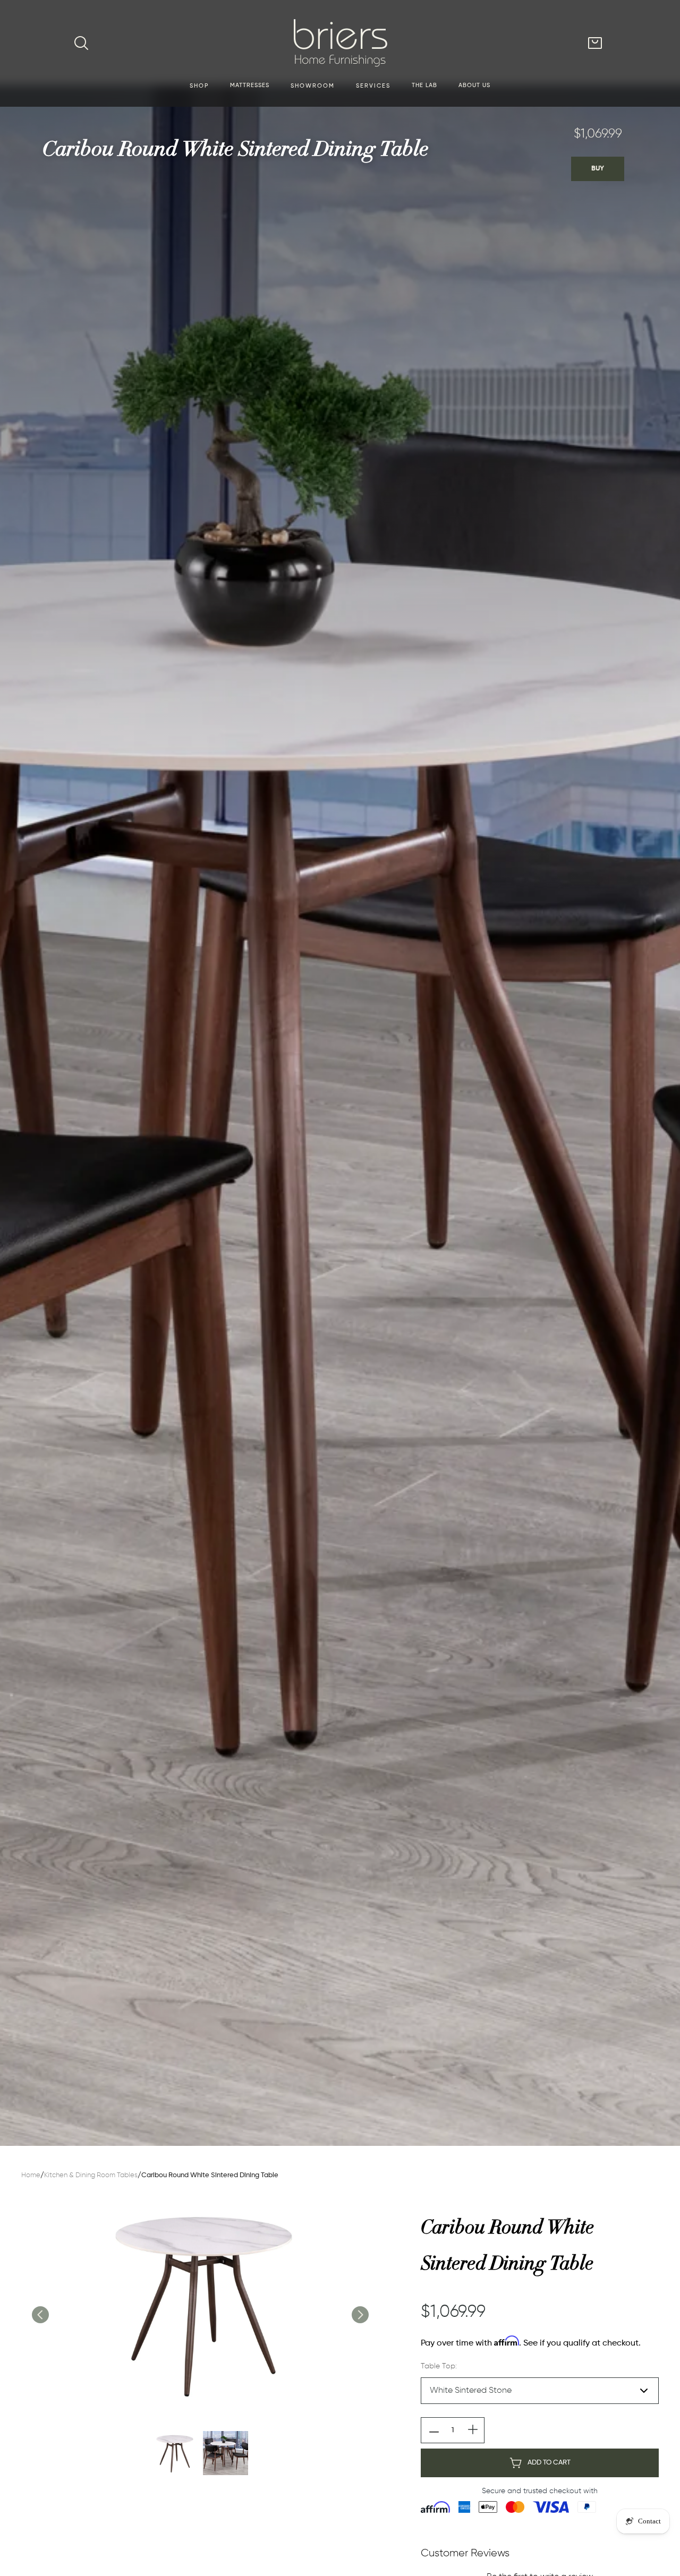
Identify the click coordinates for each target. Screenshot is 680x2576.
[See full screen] (200, 2304)
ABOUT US (474, 85)
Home (31, 2175)
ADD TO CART (549, 2463)
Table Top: (439, 2366)
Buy (598, 169)
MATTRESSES (250, 85)
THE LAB (424, 85)
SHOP (199, 86)
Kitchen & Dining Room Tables (91, 2175)
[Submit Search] (81, 43)
